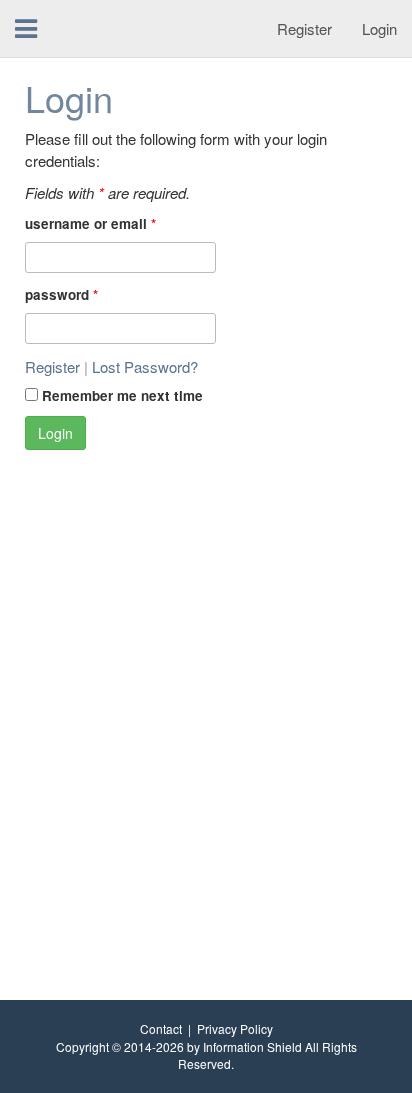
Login (379, 28)
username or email (90, 223)
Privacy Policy (235, 1028)
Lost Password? (145, 366)
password (61, 294)
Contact (161, 1028)
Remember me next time (122, 395)
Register (304, 28)
